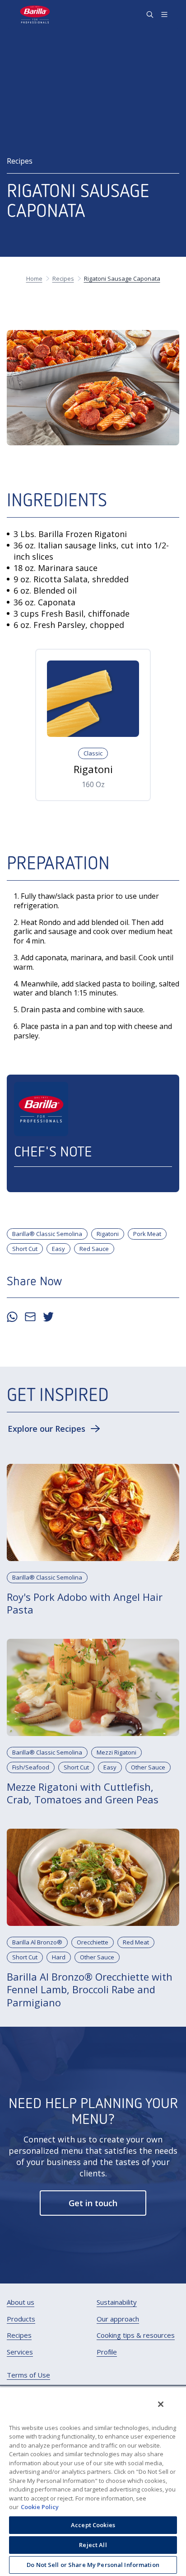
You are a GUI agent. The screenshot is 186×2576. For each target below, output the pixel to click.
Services (20, 2352)
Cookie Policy (40, 2507)
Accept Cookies (93, 2525)
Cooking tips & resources (136, 2335)
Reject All (93, 2545)
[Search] (150, 14)
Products (21, 2319)
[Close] (161, 2404)
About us (21, 2302)
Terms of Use (28, 2375)
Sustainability (117, 2302)
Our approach (118, 2319)
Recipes (19, 2335)
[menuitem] (21, 2302)
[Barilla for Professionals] (35, 14)
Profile (107, 2352)
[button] (54, 1429)
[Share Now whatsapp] (12, 1317)
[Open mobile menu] (164, 14)
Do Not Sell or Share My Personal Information (93, 2565)
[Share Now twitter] (48, 1317)
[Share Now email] (30, 1317)
